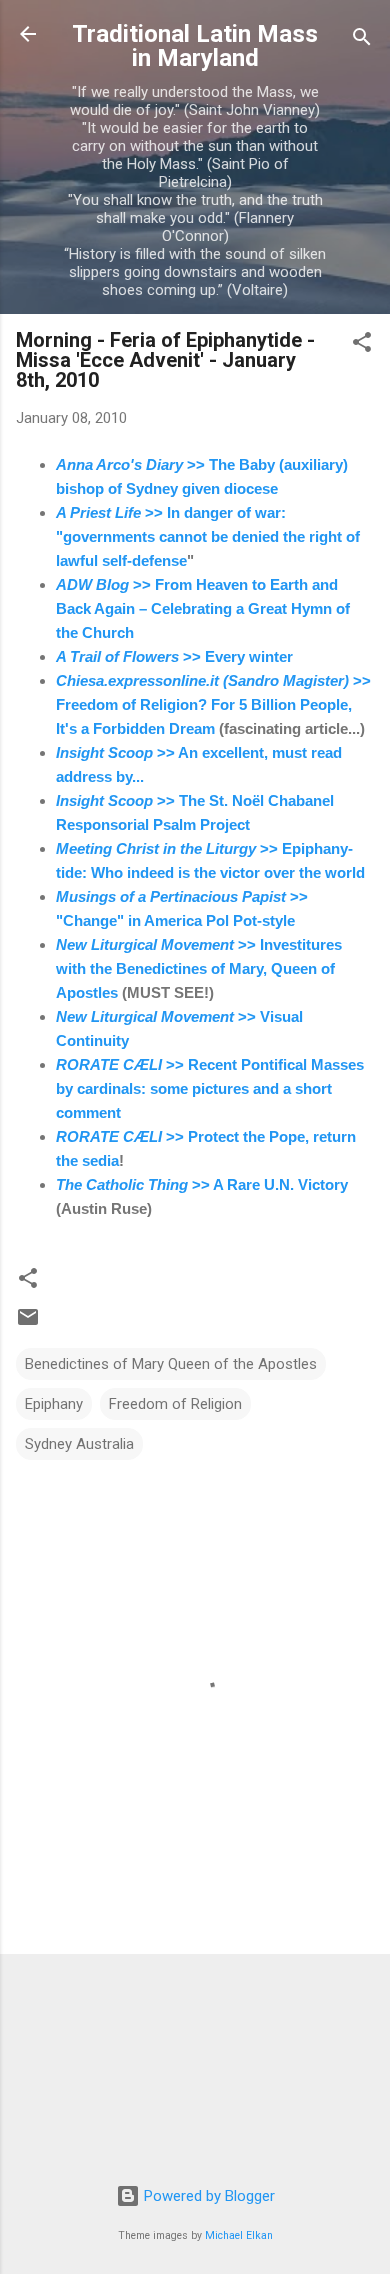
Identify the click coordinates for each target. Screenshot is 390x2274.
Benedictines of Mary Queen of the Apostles (171, 1364)
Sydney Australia (79, 1444)
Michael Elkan (239, 2235)
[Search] (362, 40)
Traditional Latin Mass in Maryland (195, 46)
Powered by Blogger (207, 2196)
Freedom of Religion (175, 1404)
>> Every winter (174, 656)
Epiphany (54, 1404)
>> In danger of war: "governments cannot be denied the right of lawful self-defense (208, 536)
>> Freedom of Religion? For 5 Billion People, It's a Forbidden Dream (213, 704)
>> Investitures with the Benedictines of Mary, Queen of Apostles (199, 968)
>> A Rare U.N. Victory (202, 1184)
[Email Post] (28, 1324)
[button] (362, 345)
